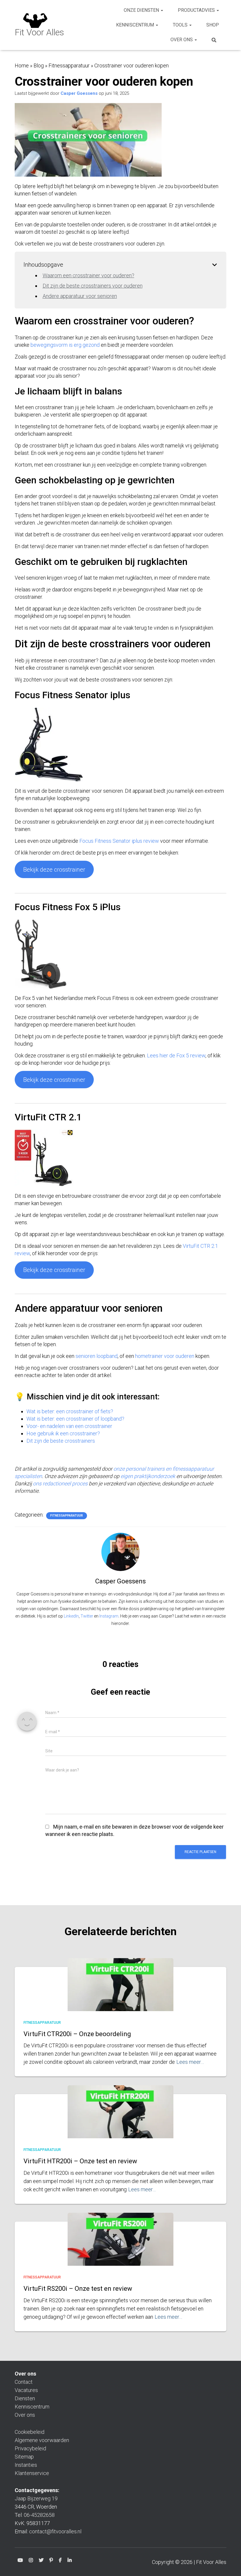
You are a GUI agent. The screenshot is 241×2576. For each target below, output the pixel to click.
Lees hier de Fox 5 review (176, 1055)
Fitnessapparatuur (69, 65)
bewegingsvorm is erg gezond (65, 345)
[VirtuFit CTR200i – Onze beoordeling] (120, 1993)
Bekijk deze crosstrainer (54, 870)
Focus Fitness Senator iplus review (119, 841)
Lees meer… (190, 2062)
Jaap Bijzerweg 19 (36, 2498)
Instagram (109, 1616)
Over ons (182, 40)
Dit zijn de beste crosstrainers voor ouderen (93, 286)
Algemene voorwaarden (42, 2440)
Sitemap (24, 2457)
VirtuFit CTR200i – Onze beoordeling (77, 2034)
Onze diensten (142, 10)
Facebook (60, 2561)
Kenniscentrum (136, 25)
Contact (24, 2382)
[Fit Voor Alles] (39, 25)
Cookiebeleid (30, 2432)
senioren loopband (97, 1356)
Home (22, 65)
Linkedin (70, 2561)
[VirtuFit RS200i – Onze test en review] (120, 2248)
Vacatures (26, 2390)
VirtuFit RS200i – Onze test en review (78, 2289)
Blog (39, 65)
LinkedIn (71, 1616)
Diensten (25, 2398)
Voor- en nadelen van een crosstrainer (69, 1426)
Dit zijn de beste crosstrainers (61, 1441)
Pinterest (51, 2561)
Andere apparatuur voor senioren (80, 296)
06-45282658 (39, 2515)
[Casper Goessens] (120, 1551)
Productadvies (197, 10)
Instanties (26, 2465)
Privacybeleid (30, 2448)
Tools (181, 25)
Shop (213, 25)
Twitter (87, 1616)
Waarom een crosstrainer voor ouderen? (88, 275)
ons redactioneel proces (60, 1483)
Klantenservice (32, 2473)
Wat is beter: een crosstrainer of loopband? (75, 1419)
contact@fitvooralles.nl (55, 2531)
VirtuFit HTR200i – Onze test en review (80, 2161)
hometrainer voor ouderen (165, 1356)
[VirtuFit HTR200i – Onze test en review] (120, 2121)
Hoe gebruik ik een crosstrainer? (63, 1433)
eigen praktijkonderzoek (148, 1476)
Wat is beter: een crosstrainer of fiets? (70, 1411)
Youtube (20, 2561)
